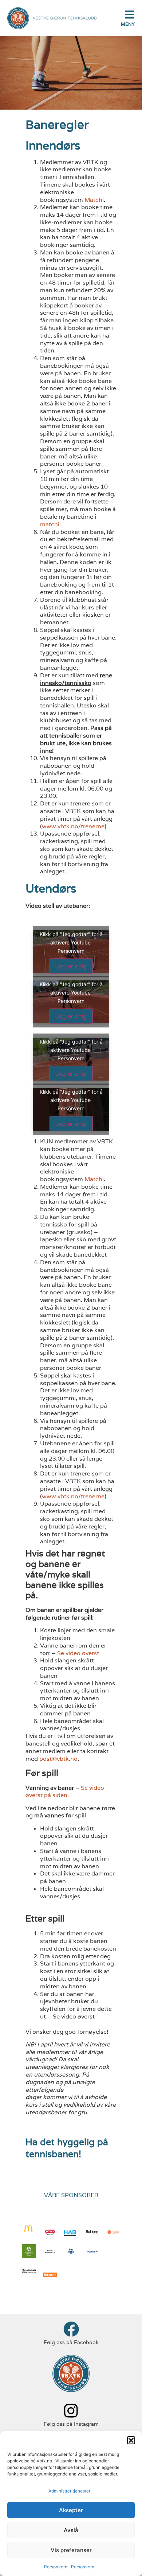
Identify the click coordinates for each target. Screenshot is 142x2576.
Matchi (94, 200)
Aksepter (71, 2510)
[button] (131, 2440)
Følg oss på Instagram (71, 2424)
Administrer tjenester (69, 2491)
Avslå (71, 2530)
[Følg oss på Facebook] (71, 2329)
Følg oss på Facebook (71, 2342)
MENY (128, 24)
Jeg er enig (71, 966)
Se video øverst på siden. (65, 1792)
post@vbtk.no (58, 1759)
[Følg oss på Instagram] (71, 2411)
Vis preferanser (71, 2550)
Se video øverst (78, 1653)
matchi (50, 524)
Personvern (56, 2567)
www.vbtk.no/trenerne (73, 826)
